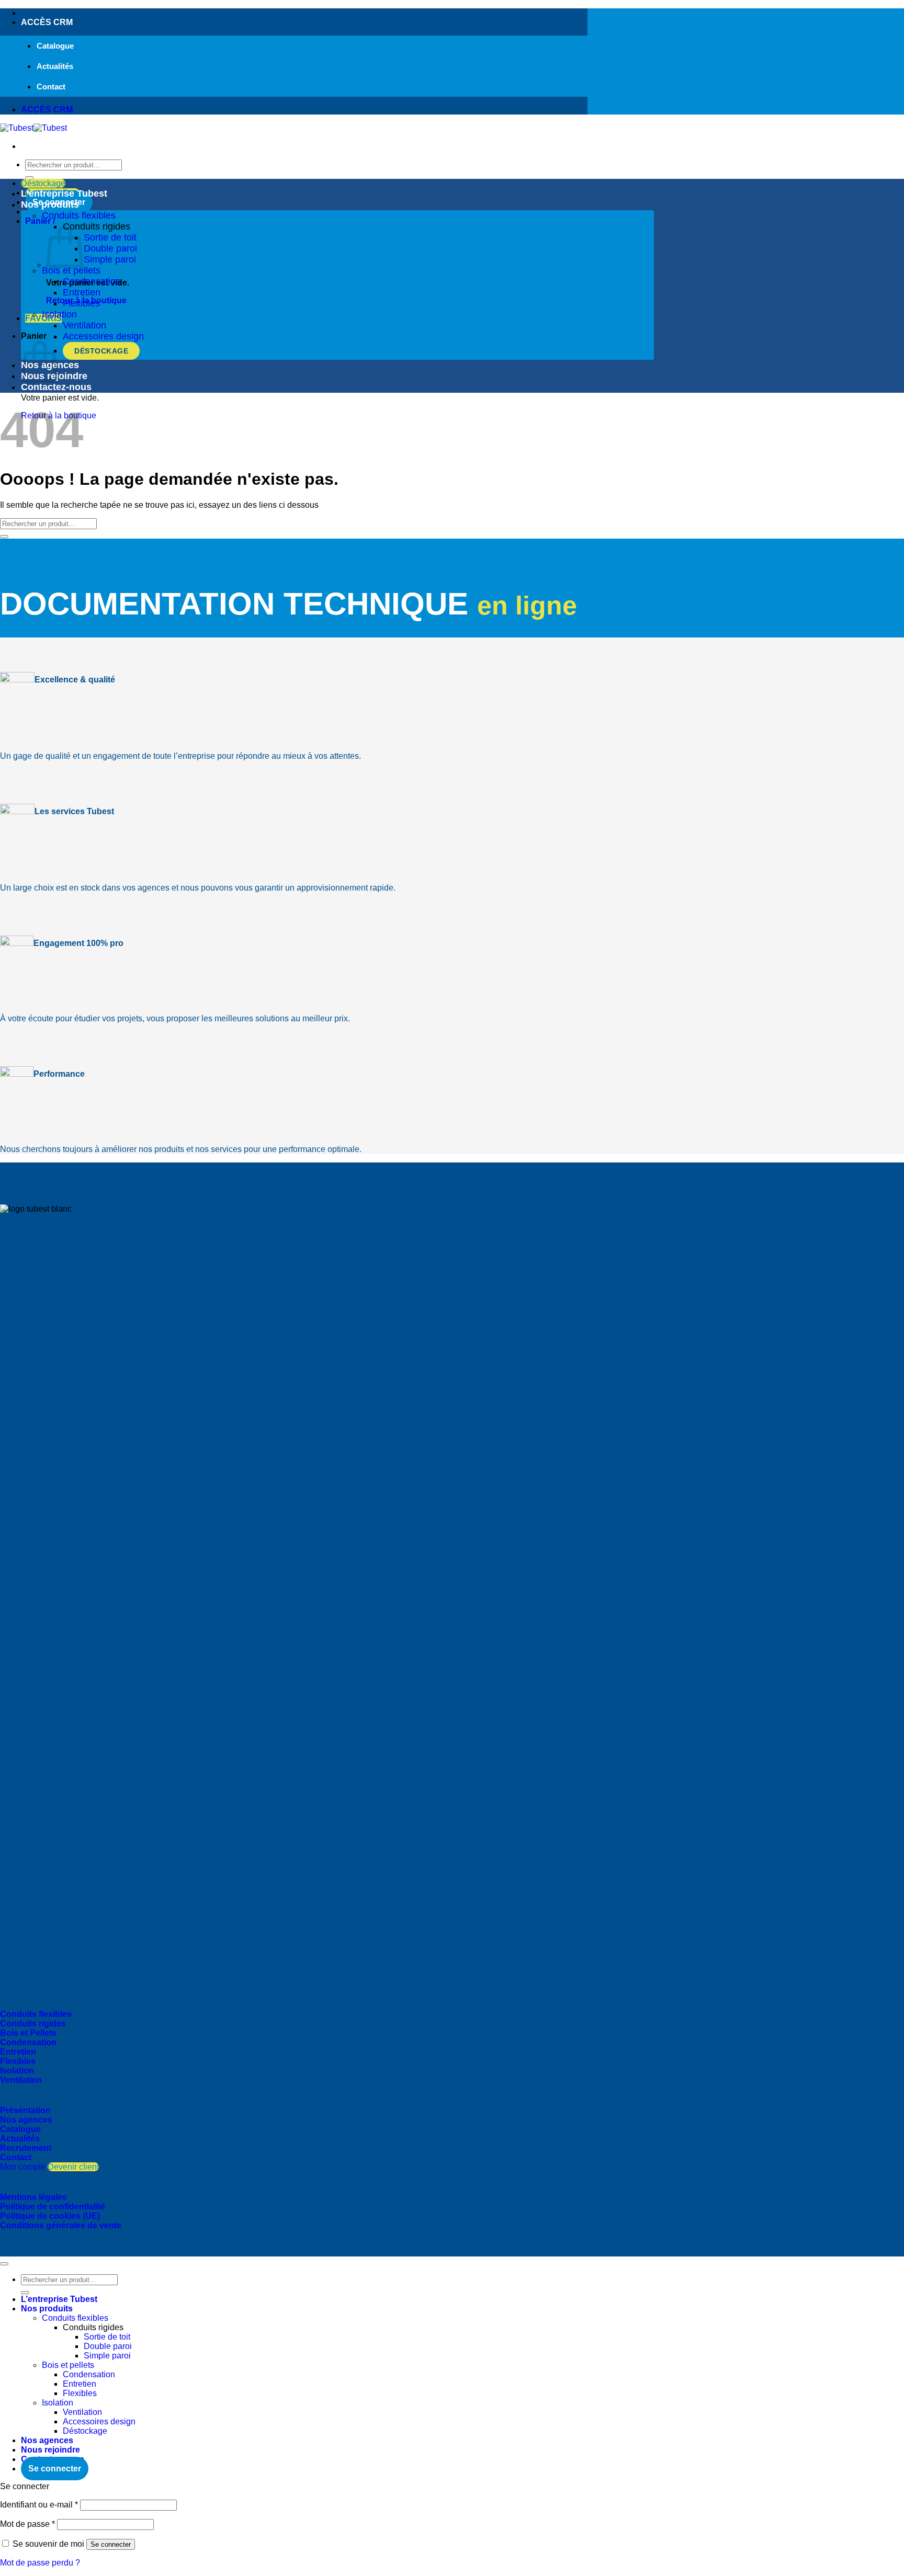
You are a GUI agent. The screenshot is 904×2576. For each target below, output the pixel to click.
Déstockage (101, 351)
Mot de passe (27, 2524)
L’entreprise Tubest (64, 193)
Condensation (92, 281)
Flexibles (81, 303)
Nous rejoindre (50, 2450)
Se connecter (111, 2544)
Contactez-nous (56, 387)
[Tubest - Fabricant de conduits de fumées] (33, 128)
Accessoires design (103, 336)
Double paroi (110, 248)
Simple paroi (110, 259)
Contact (51, 87)
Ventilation (84, 325)
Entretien (82, 292)
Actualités (55, 66)
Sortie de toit (110, 237)
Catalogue (55, 46)
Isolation (59, 314)
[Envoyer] (29, 178)
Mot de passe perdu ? (40, 2563)
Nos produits (50, 204)
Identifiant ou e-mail (39, 2505)
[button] (61, 221)
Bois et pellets (71, 270)
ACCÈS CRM (47, 22)
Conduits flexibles (79, 215)
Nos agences (47, 2440)
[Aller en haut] (4, 2264)
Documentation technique (289, 604)
